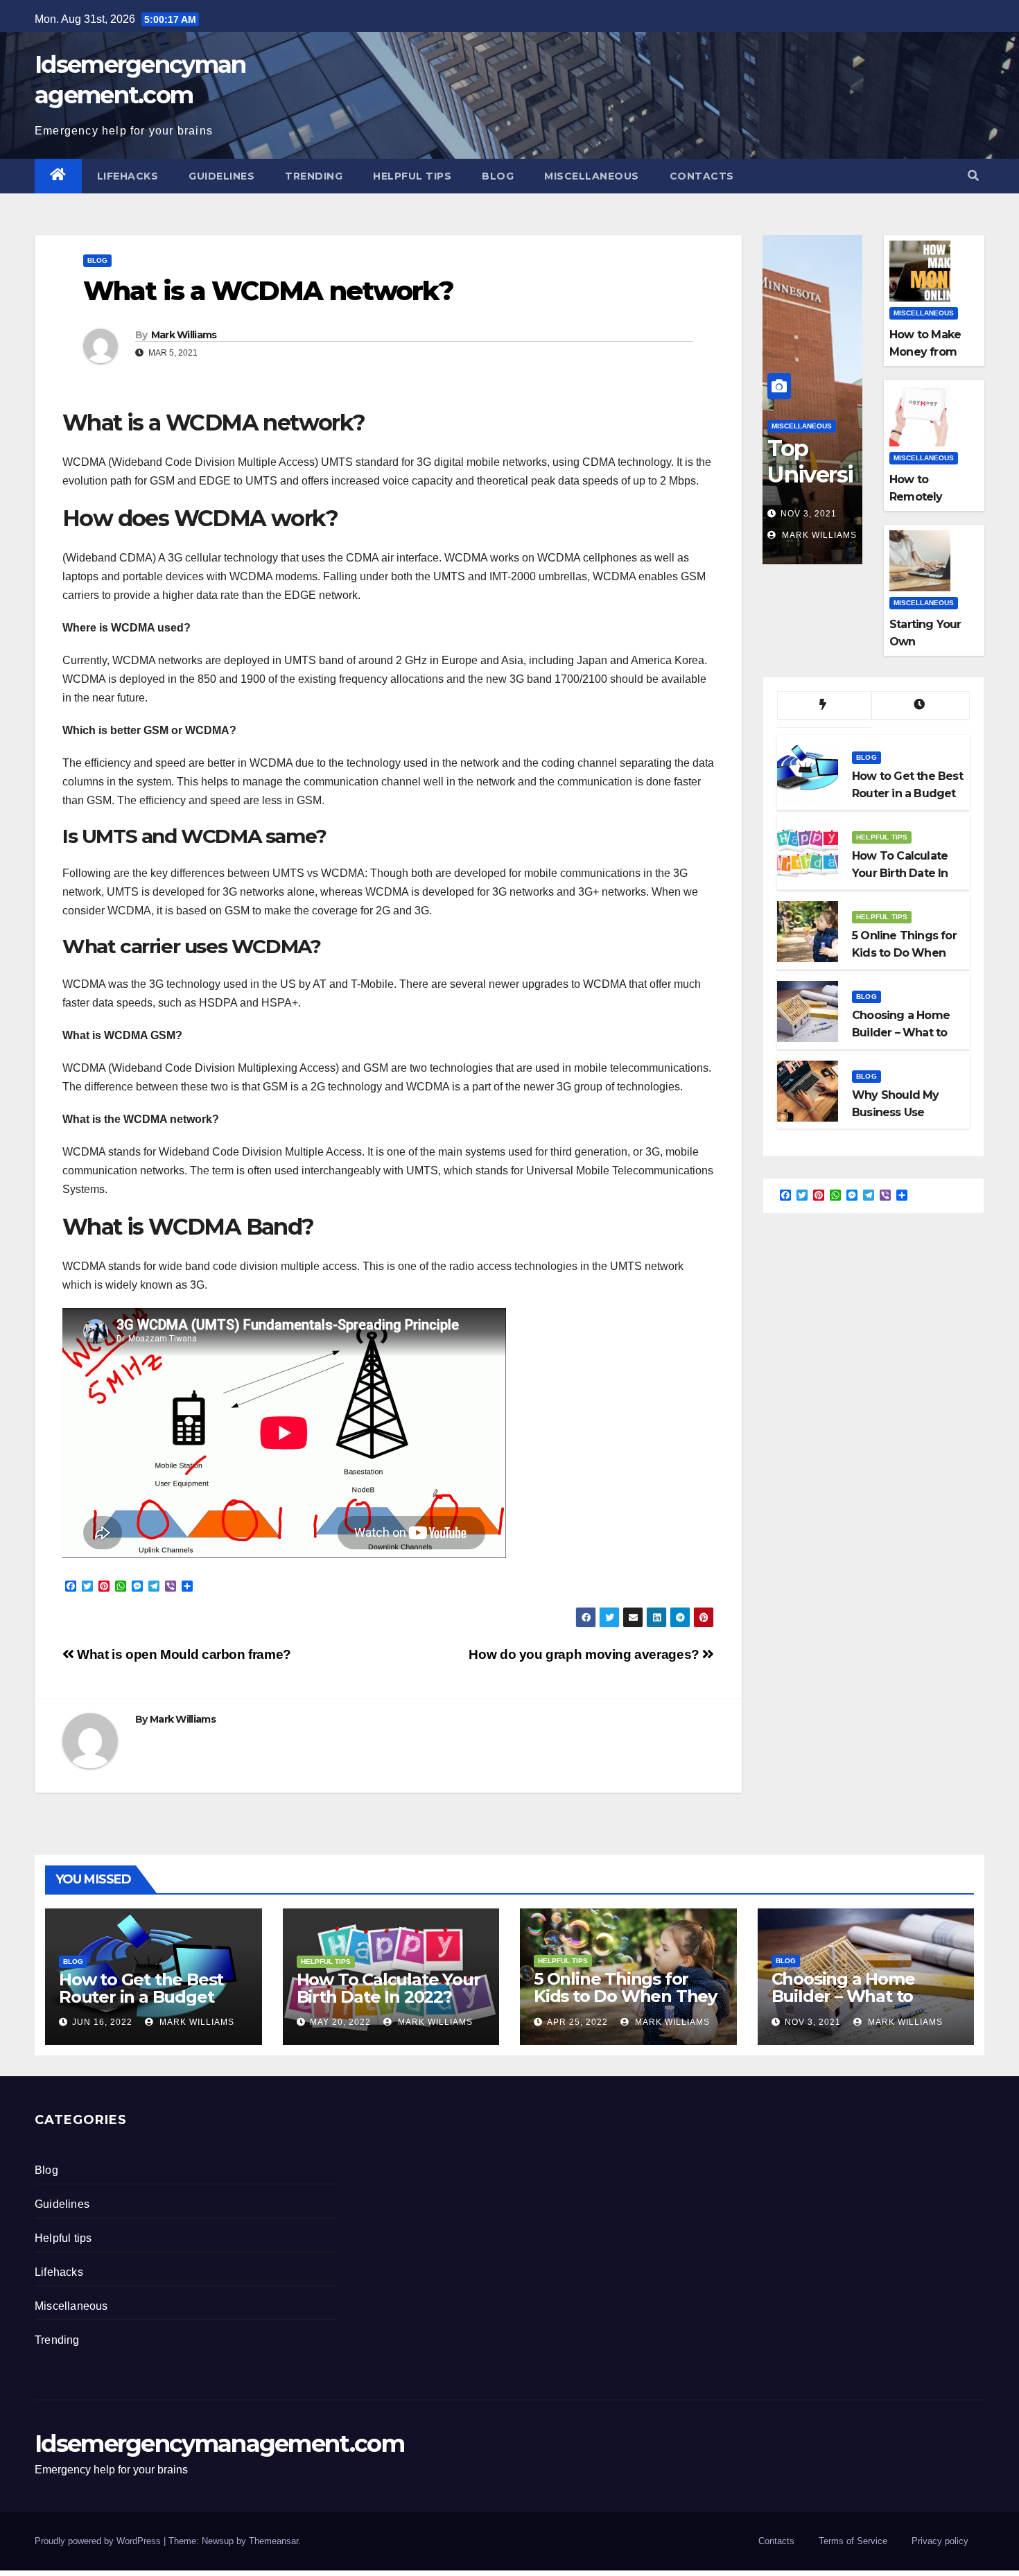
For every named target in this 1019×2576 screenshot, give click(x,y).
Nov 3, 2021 (809, 514)
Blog (498, 176)
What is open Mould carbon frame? (183, 1654)
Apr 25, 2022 (577, 2022)
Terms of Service (853, 2541)
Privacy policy (940, 2541)
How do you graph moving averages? (585, 1654)
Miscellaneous (592, 176)
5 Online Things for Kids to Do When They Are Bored (625, 1996)
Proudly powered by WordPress (99, 2541)
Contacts (702, 176)
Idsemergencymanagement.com (219, 2444)
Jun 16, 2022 (102, 2022)
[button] (973, 176)
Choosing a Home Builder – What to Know (843, 1996)
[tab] (824, 706)
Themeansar (273, 2541)
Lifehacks (128, 176)
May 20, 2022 (340, 2022)
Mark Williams (184, 335)
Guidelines (221, 176)
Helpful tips (412, 176)
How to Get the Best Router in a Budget (141, 1988)
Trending (314, 176)
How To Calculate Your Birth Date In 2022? (389, 1988)
